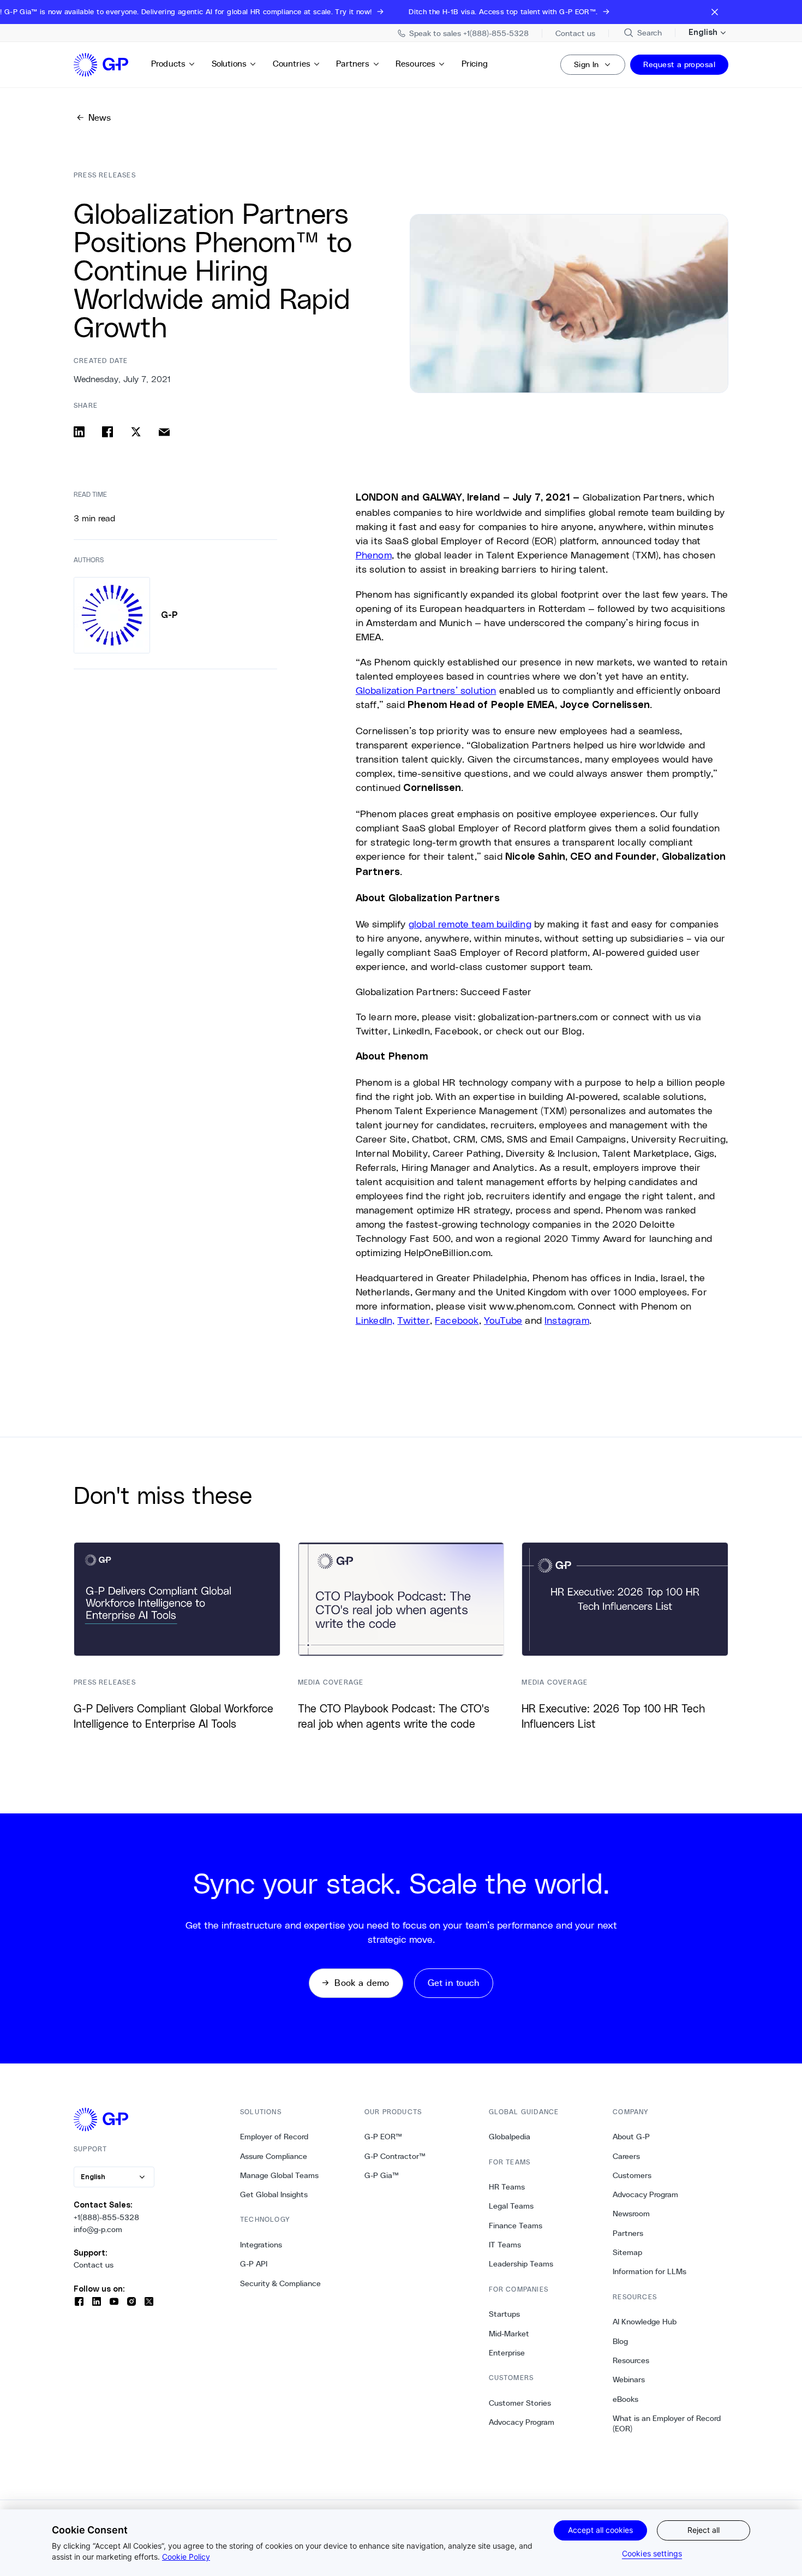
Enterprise (507, 2353)
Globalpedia (510, 2137)
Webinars (629, 2379)
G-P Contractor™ (395, 2156)
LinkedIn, (375, 1320)
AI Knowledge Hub (645, 2322)
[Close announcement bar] (715, 12)
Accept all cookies (600, 2530)
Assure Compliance (274, 2156)
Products (168, 64)
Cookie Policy (186, 2557)
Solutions (229, 64)
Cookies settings (652, 2553)
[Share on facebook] (107, 432)
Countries (292, 64)
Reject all (704, 2530)
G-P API (254, 2264)
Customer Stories (520, 2403)
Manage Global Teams (279, 2175)
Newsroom (631, 2214)
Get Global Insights (274, 2194)
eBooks (626, 2399)
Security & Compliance (280, 2283)
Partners (353, 64)
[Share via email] (164, 432)
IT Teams (505, 2245)
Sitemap (627, 2252)
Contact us (94, 2265)
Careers (626, 2156)
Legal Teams (511, 2206)
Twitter (413, 1320)
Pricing (475, 64)
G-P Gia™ (382, 2175)
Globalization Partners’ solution (426, 690)
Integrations (261, 2245)
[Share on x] (136, 432)
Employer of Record (274, 2137)
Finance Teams (516, 2226)
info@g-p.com (98, 2229)
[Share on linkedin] (79, 432)
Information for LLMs (650, 2271)
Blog (620, 2341)
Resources (415, 64)
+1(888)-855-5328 (106, 2217)
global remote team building (470, 924)
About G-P (631, 2137)
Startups (504, 2314)
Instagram (567, 1320)
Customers (632, 2175)
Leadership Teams (521, 2264)
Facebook (457, 1320)
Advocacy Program (522, 2422)
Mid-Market (509, 2334)
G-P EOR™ (383, 2137)
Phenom (374, 555)
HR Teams (507, 2187)
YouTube (503, 1320)
